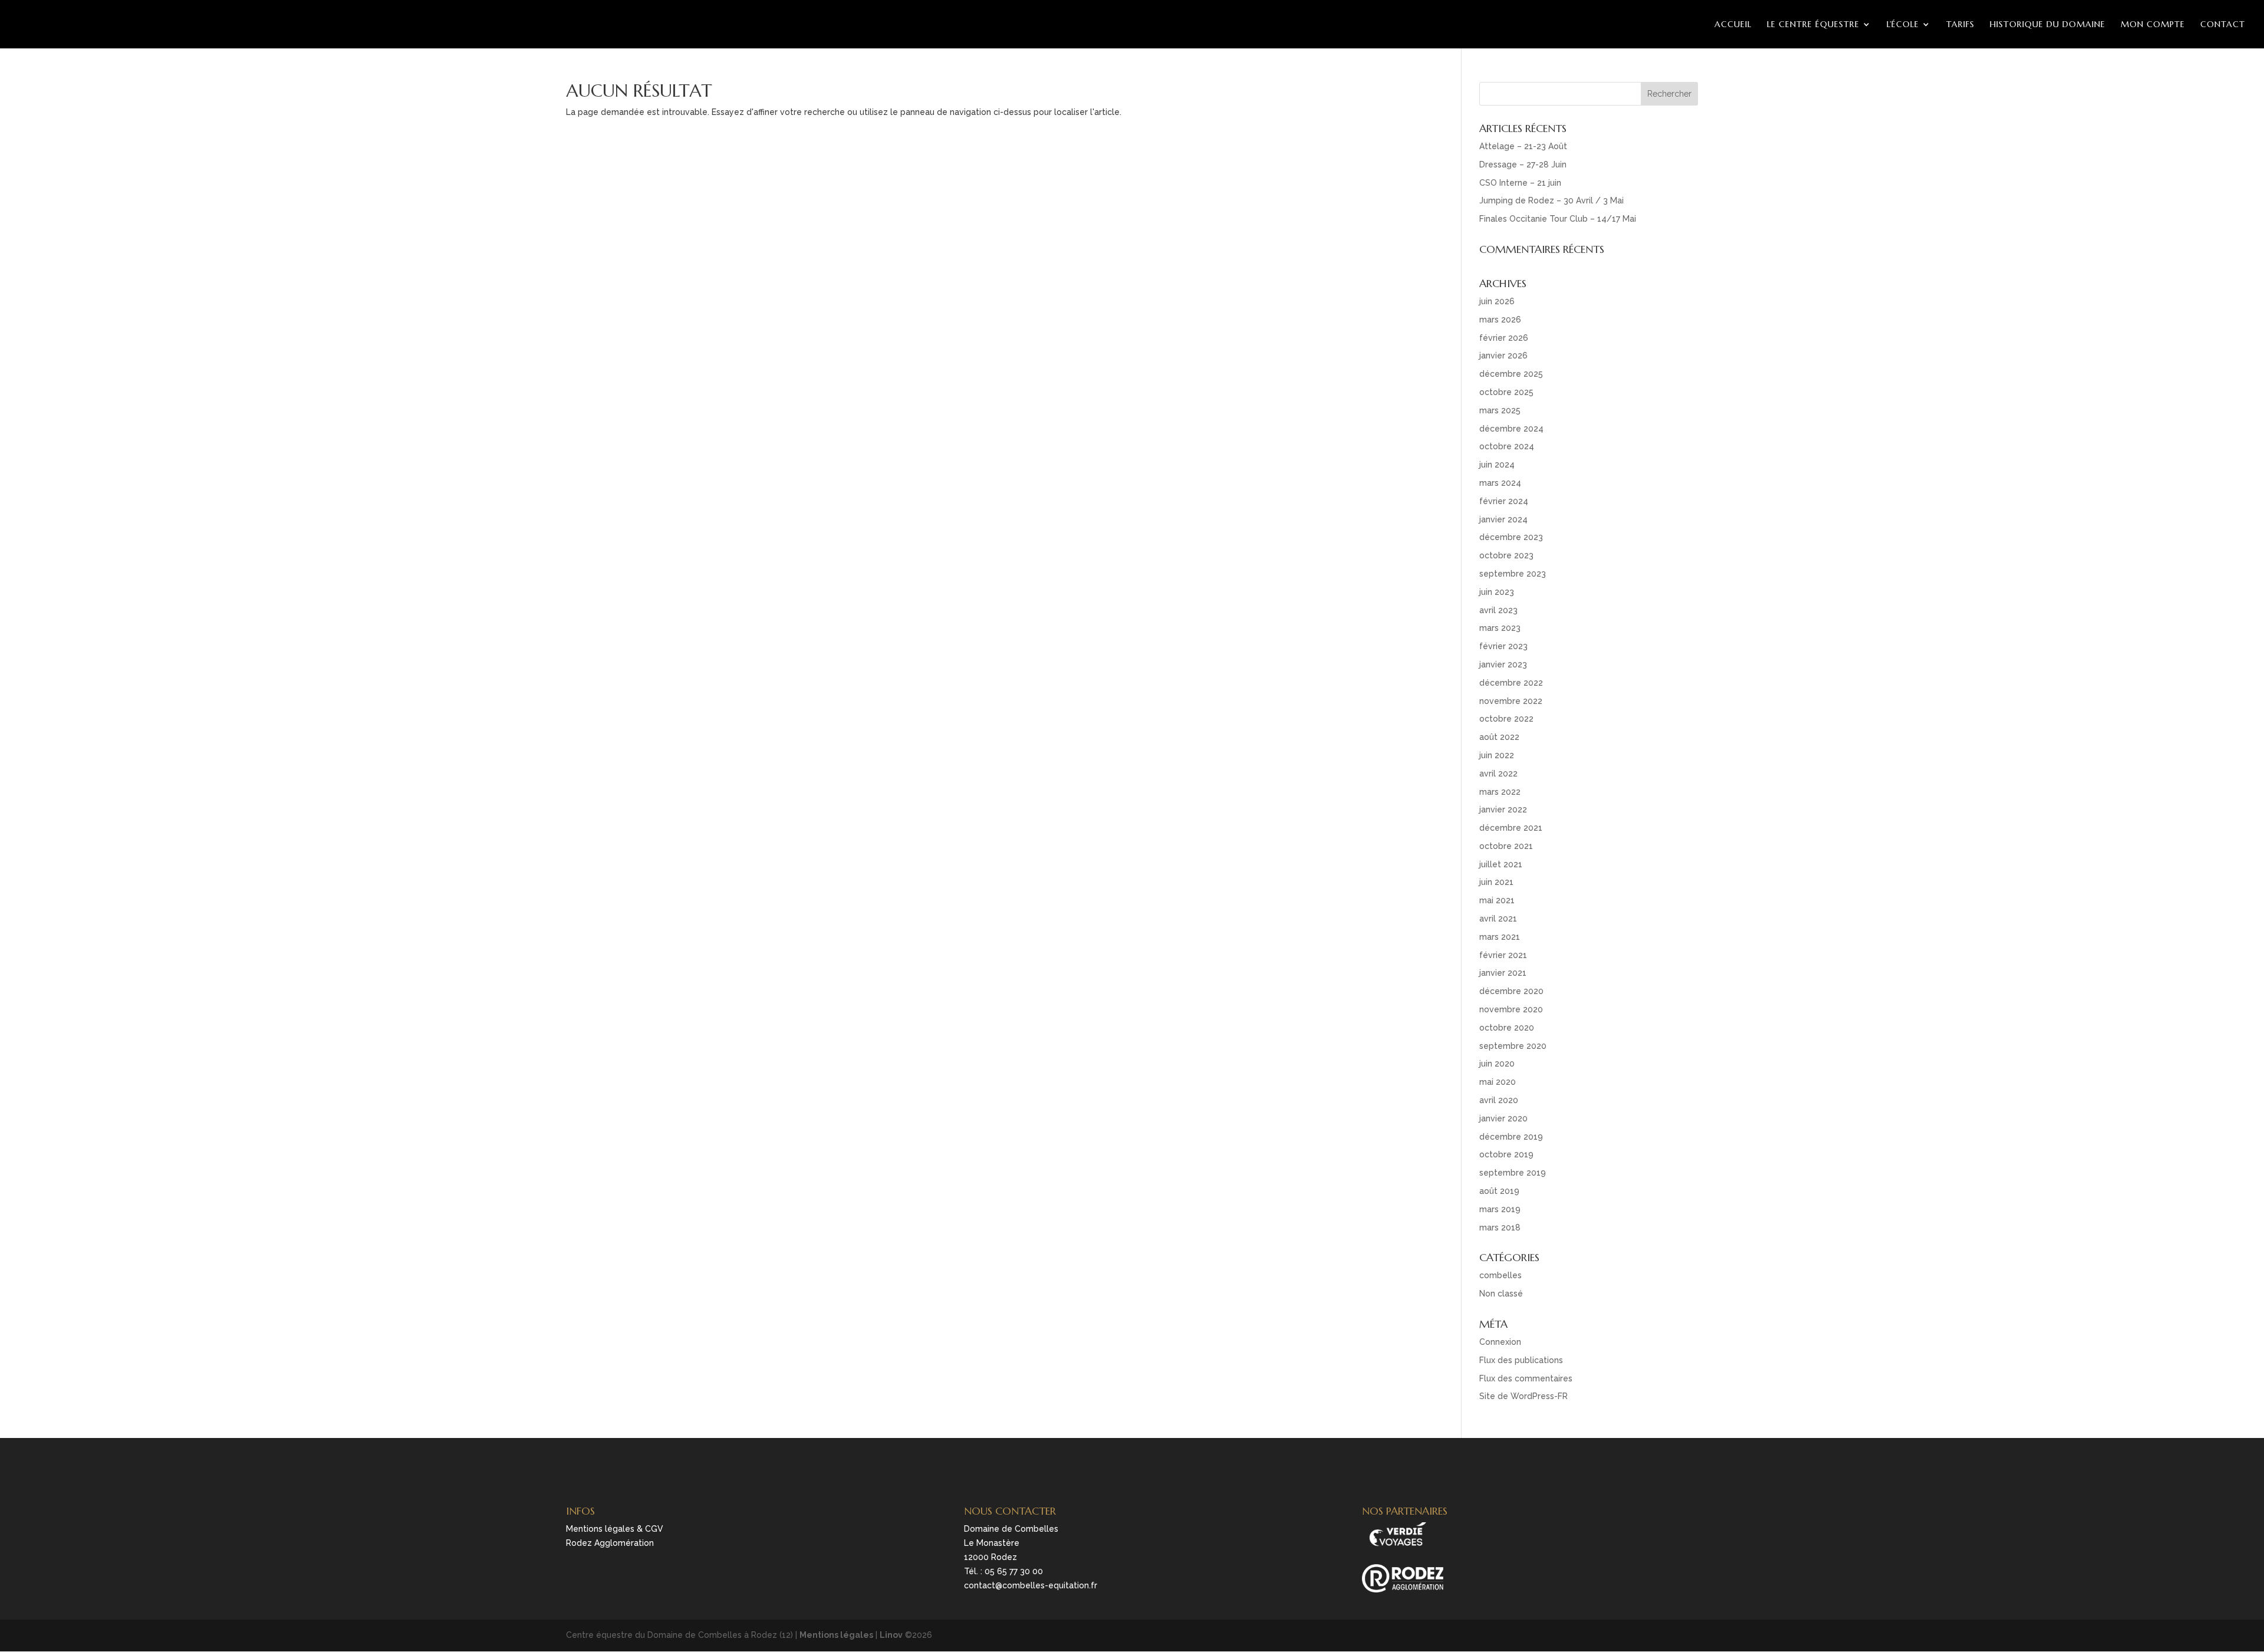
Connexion (1500, 1342)
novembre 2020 (1511, 1009)
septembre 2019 (1513, 1173)
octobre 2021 (1506, 846)
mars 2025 (1500, 410)
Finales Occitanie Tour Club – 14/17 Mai (1558, 219)
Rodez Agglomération (610, 1543)
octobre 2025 (1506, 392)
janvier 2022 (1503, 809)
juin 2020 (1497, 1064)
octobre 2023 (1506, 555)
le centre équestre (1813, 24)
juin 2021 (1496, 882)
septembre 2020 (1513, 1046)
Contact (2223, 24)
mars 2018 (1500, 1228)
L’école (1903, 24)
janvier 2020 (1503, 1118)
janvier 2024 (1503, 519)
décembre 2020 (1511, 991)
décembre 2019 (1511, 1137)
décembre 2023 (1511, 537)
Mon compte (2153, 24)
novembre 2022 (1511, 701)
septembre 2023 (1513, 574)
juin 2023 (1497, 592)
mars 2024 (1500, 483)
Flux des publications (1521, 1360)
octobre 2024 (1507, 446)
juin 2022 (1497, 755)
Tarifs (1960, 24)
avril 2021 (1498, 919)
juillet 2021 (1501, 864)
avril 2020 (1499, 1100)
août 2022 (1499, 737)
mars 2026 (1500, 320)
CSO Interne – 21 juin (1520, 183)
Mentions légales (836, 1635)
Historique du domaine (2048, 24)
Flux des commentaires (1526, 1378)
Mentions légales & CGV (615, 1529)
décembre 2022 (1511, 683)
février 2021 (1503, 955)
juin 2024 (1497, 465)
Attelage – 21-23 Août (1523, 146)
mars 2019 (1500, 1209)
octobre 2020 (1507, 1028)
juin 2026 (1497, 301)
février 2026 (1504, 338)
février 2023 (1503, 646)
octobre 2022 (1506, 719)
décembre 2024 (1511, 429)
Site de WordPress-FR (1523, 1396)
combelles (1500, 1275)
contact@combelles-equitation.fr (1031, 1585)
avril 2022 (1498, 774)
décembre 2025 (1511, 374)
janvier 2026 (1503, 356)
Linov (891, 1635)
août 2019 (1499, 1191)
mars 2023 (1500, 628)
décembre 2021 (1511, 828)
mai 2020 (1498, 1082)
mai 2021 (1497, 900)
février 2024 (1504, 501)
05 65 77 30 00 (1014, 1571)
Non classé (1501, 1294)
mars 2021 (1500, 937)
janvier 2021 (1503, 973)
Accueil (1733, 24)
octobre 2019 (1506, 1154)
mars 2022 (1500, 792)
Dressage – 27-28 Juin (1523, 164)
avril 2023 (1498, 610)
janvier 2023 (1503, 664)
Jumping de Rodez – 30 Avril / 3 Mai (1551, 200)
